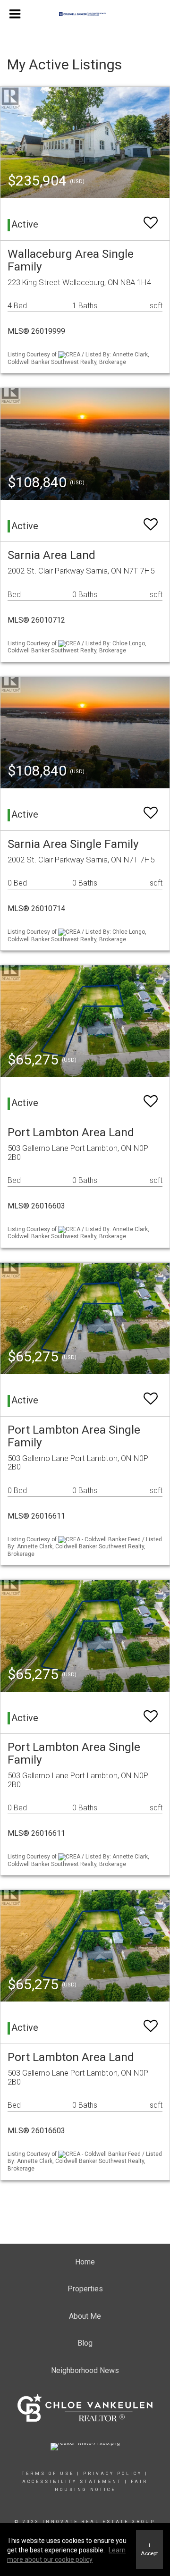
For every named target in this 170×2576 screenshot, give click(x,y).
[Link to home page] (85, 14)
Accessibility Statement (72, 2482)
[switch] (151, 218)
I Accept (149, 2549)
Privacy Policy (113, 2474)
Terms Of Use (48, 2474)
